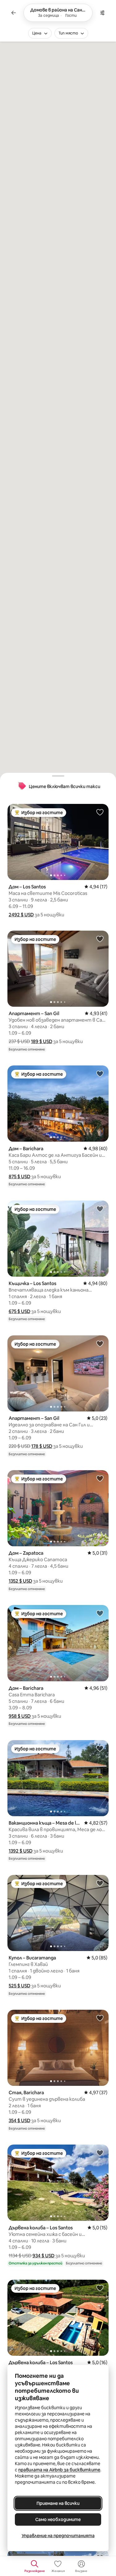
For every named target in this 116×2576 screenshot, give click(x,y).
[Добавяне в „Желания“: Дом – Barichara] (100, 1074)
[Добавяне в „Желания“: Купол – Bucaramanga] (100, 1883)
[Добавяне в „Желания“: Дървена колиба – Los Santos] (100, 2153)
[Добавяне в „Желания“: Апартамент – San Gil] (100, 939)
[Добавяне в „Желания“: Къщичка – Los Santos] (100, 1209)
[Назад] (14, 13)
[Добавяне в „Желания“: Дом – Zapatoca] (100, 1478)
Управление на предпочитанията (58, 2536)
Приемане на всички (58, 2503)
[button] (21, 915)
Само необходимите (58, 2519)
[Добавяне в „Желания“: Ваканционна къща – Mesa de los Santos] (100, 1748)
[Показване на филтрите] (102, 13)
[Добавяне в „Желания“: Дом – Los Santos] (100, 812)
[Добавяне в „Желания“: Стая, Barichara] (100, 2018)
